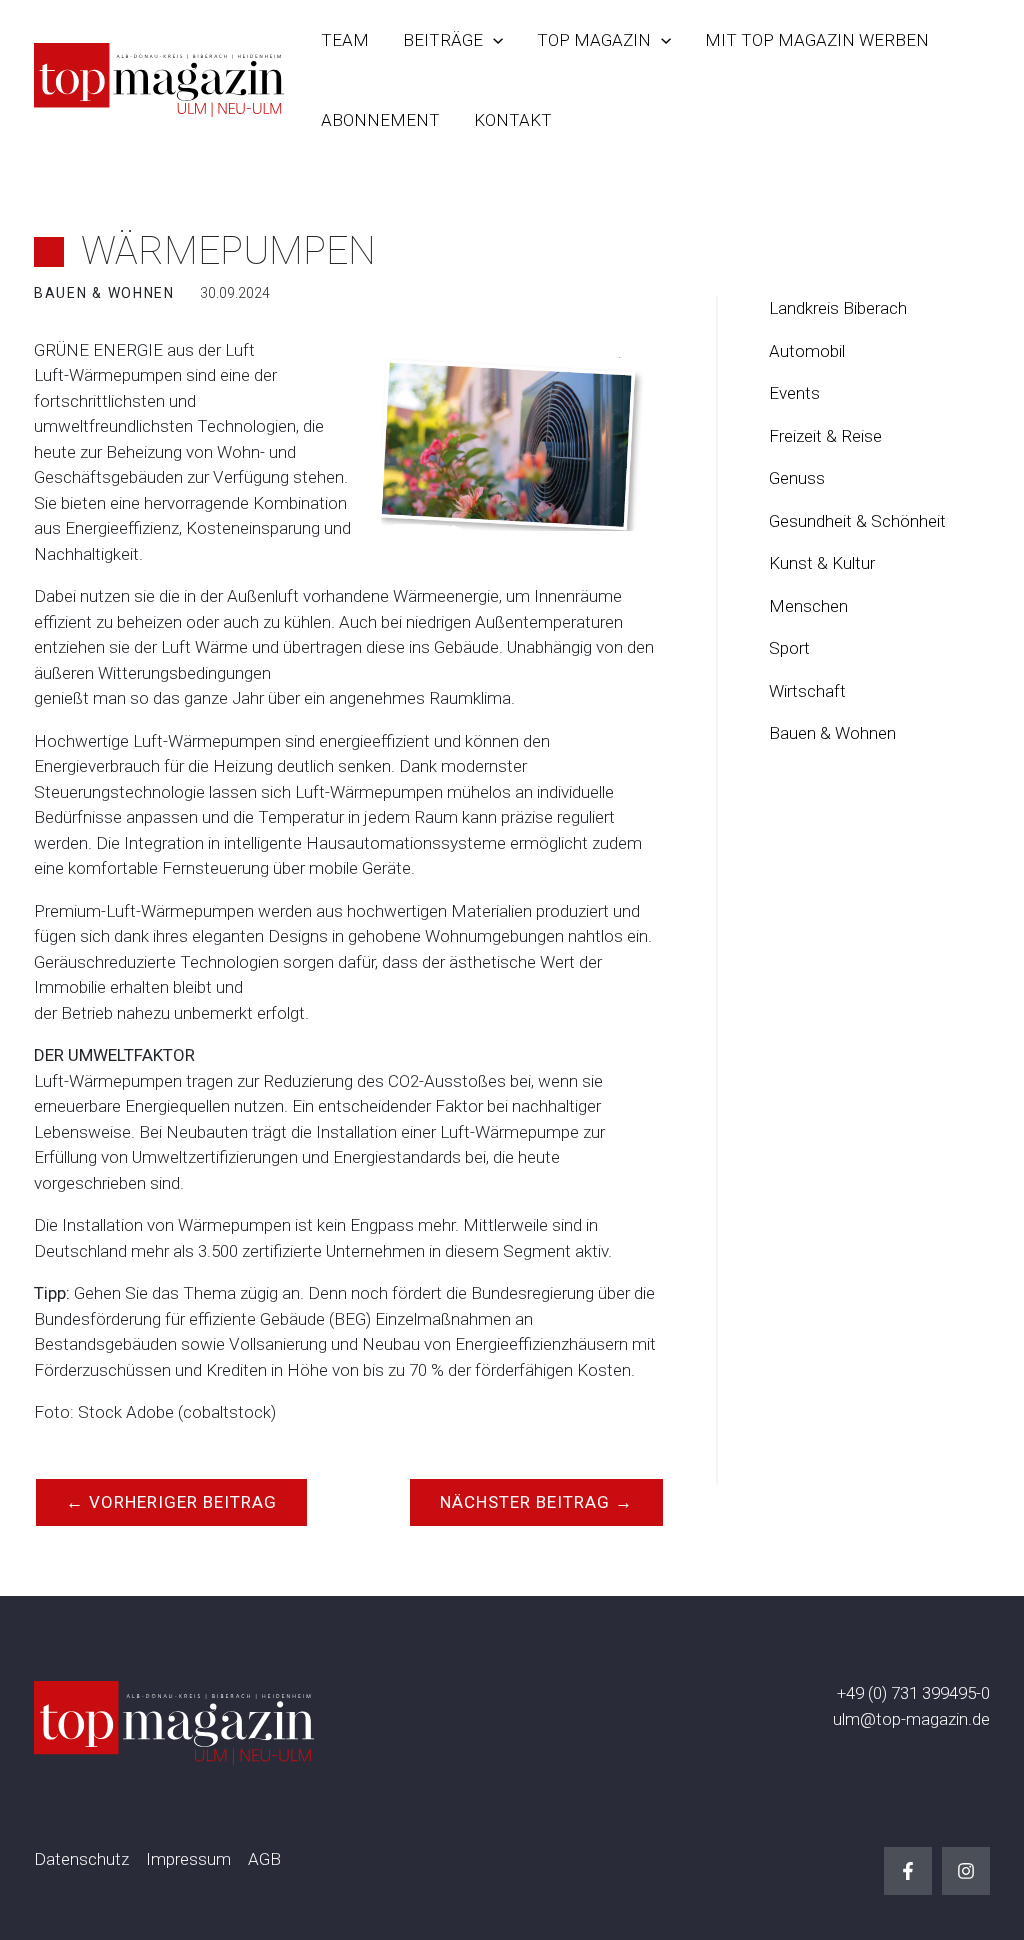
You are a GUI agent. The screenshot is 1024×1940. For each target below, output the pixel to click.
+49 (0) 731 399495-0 (913, 1693)
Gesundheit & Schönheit (857, 521)
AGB (264, 1859)
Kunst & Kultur (822, 563)
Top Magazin (594, 40)
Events (794, 393)
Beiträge (443, 40)
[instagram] (966, 1871)
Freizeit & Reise (825, 436)
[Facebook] (908, 1871)
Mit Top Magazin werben (817, 40)
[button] (493, 40)
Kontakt (513, 120)
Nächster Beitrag (536, 1502)
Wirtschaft (807, 691)
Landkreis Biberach (838, 308)
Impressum (188, 1859)
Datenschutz (81, 1859)
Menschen (808, 606)
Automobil (807, 351)
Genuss (797, 478)
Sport (789, 648)
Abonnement (380, 120)
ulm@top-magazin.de (911, 1719)
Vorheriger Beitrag (171, 1502)
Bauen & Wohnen (832, 733)
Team (345, 40)
